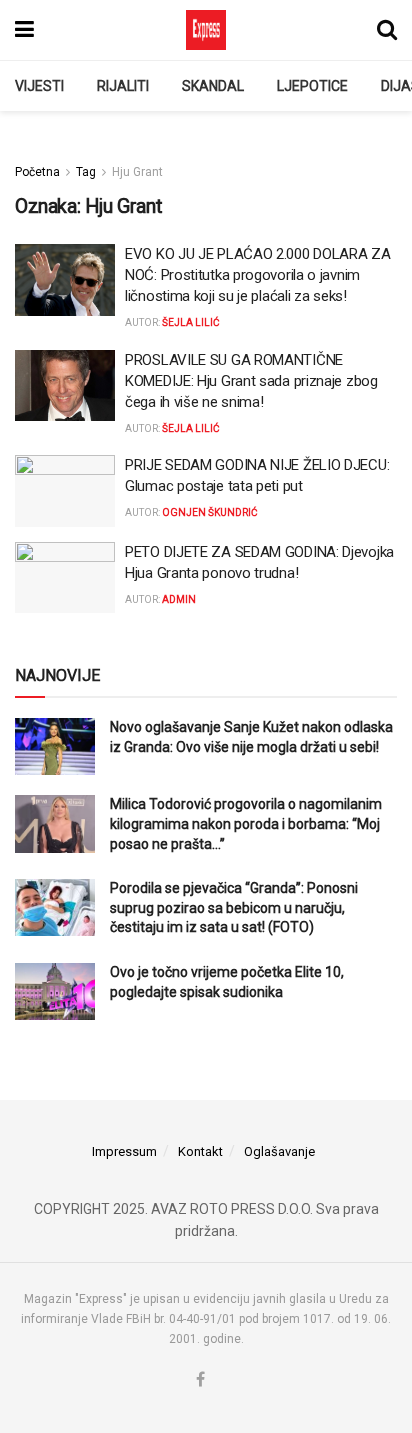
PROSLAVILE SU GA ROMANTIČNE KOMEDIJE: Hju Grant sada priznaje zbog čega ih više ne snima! (251, 381)
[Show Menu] (24, 30)
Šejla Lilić (191, 322)
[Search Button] (387, 30)
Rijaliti (123, 86)
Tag (86, 172)
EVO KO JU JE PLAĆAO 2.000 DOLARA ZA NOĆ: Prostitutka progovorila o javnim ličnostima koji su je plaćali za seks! (258, 275)
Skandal (213, 86)
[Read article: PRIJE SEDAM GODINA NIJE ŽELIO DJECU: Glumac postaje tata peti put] (65, 491)
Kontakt (200, 1151)
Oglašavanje (279, 1151)
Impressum (124, 1151)
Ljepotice (312, 86)
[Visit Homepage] (206, 30)
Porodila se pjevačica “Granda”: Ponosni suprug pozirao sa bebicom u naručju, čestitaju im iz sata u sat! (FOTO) (234, 907)
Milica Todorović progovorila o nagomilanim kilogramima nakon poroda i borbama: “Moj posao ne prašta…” (246, 823)
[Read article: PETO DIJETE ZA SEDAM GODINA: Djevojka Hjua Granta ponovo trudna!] (65, 578)
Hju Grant (137, 172)
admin (179, 599)
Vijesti (39, 86)
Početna (37, 172)
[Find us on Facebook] (200, 1380)
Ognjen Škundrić (210, 512)
